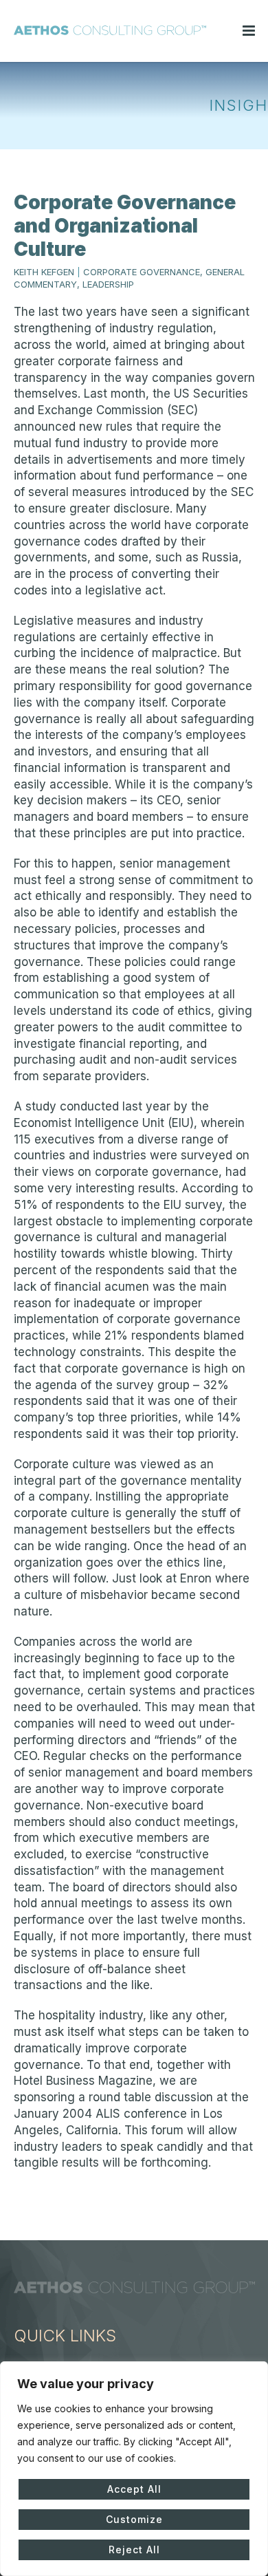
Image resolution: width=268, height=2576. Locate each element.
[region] (134, 2469)
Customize (134, 2519)
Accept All (134, 2489)
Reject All (134, 2550)
